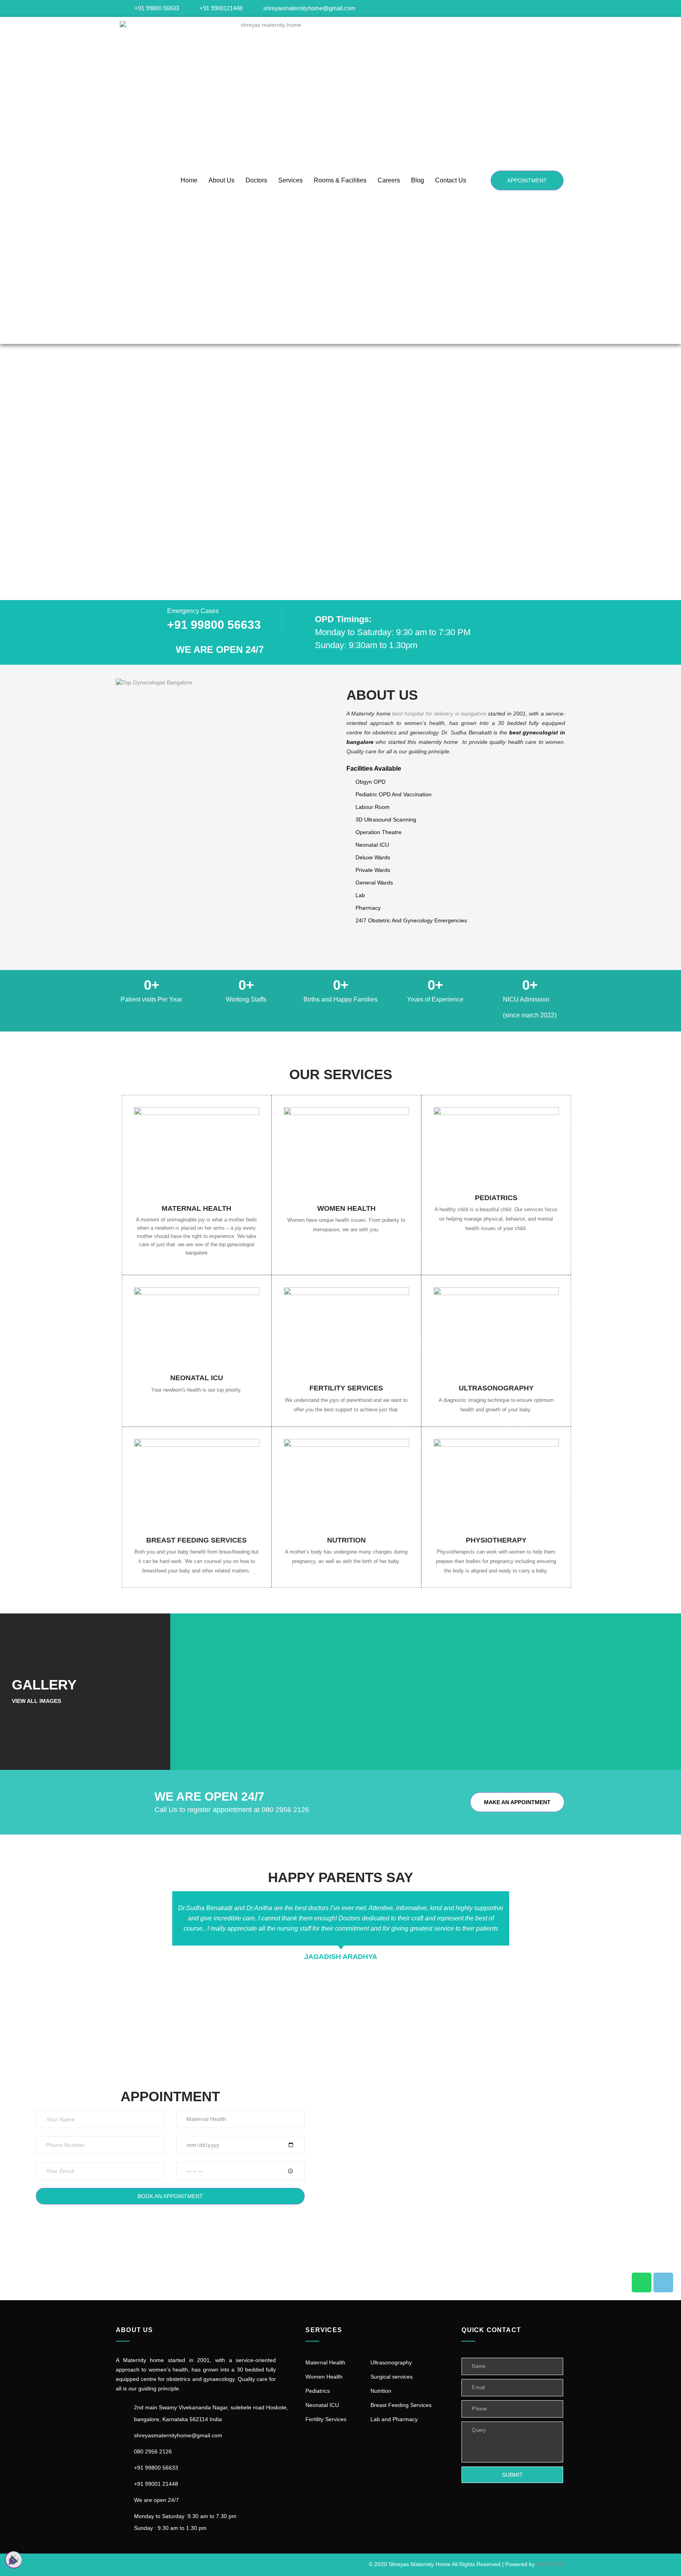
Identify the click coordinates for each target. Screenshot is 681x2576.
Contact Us (451, 180)
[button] (8, 472)
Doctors (256, 180)
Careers (389, 180)
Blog (418, 180)
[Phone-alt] (663, 2282)
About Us (221, 180)
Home (189, 180)
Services (290, 180)
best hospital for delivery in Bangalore (439, 714)
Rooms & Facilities (340, 180)
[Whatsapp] (642, 2282)
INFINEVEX (551, 2564)
